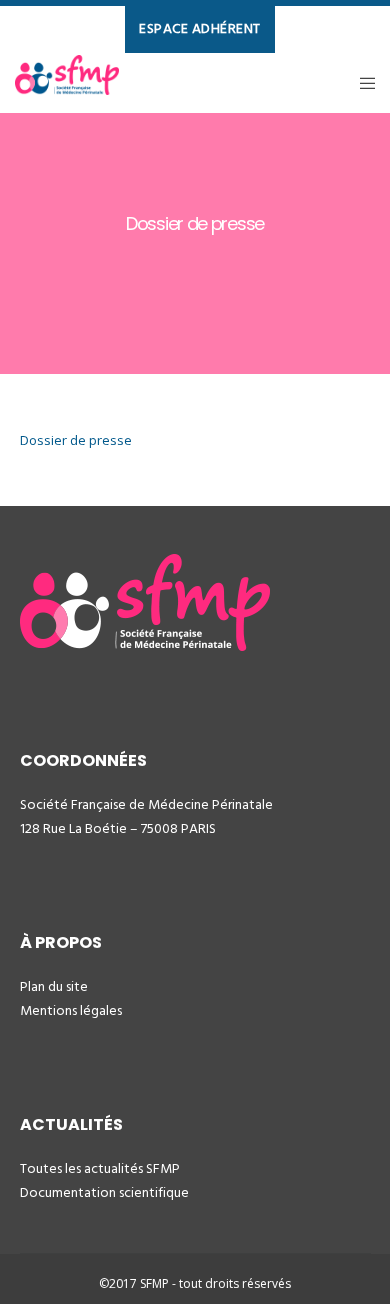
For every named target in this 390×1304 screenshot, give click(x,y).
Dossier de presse (76, 440)
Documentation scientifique (104, 1192)
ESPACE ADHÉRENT (200, 28)
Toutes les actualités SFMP (100, 1168)
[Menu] (361, 83)
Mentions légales (71, 1010)
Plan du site (54, 986)
